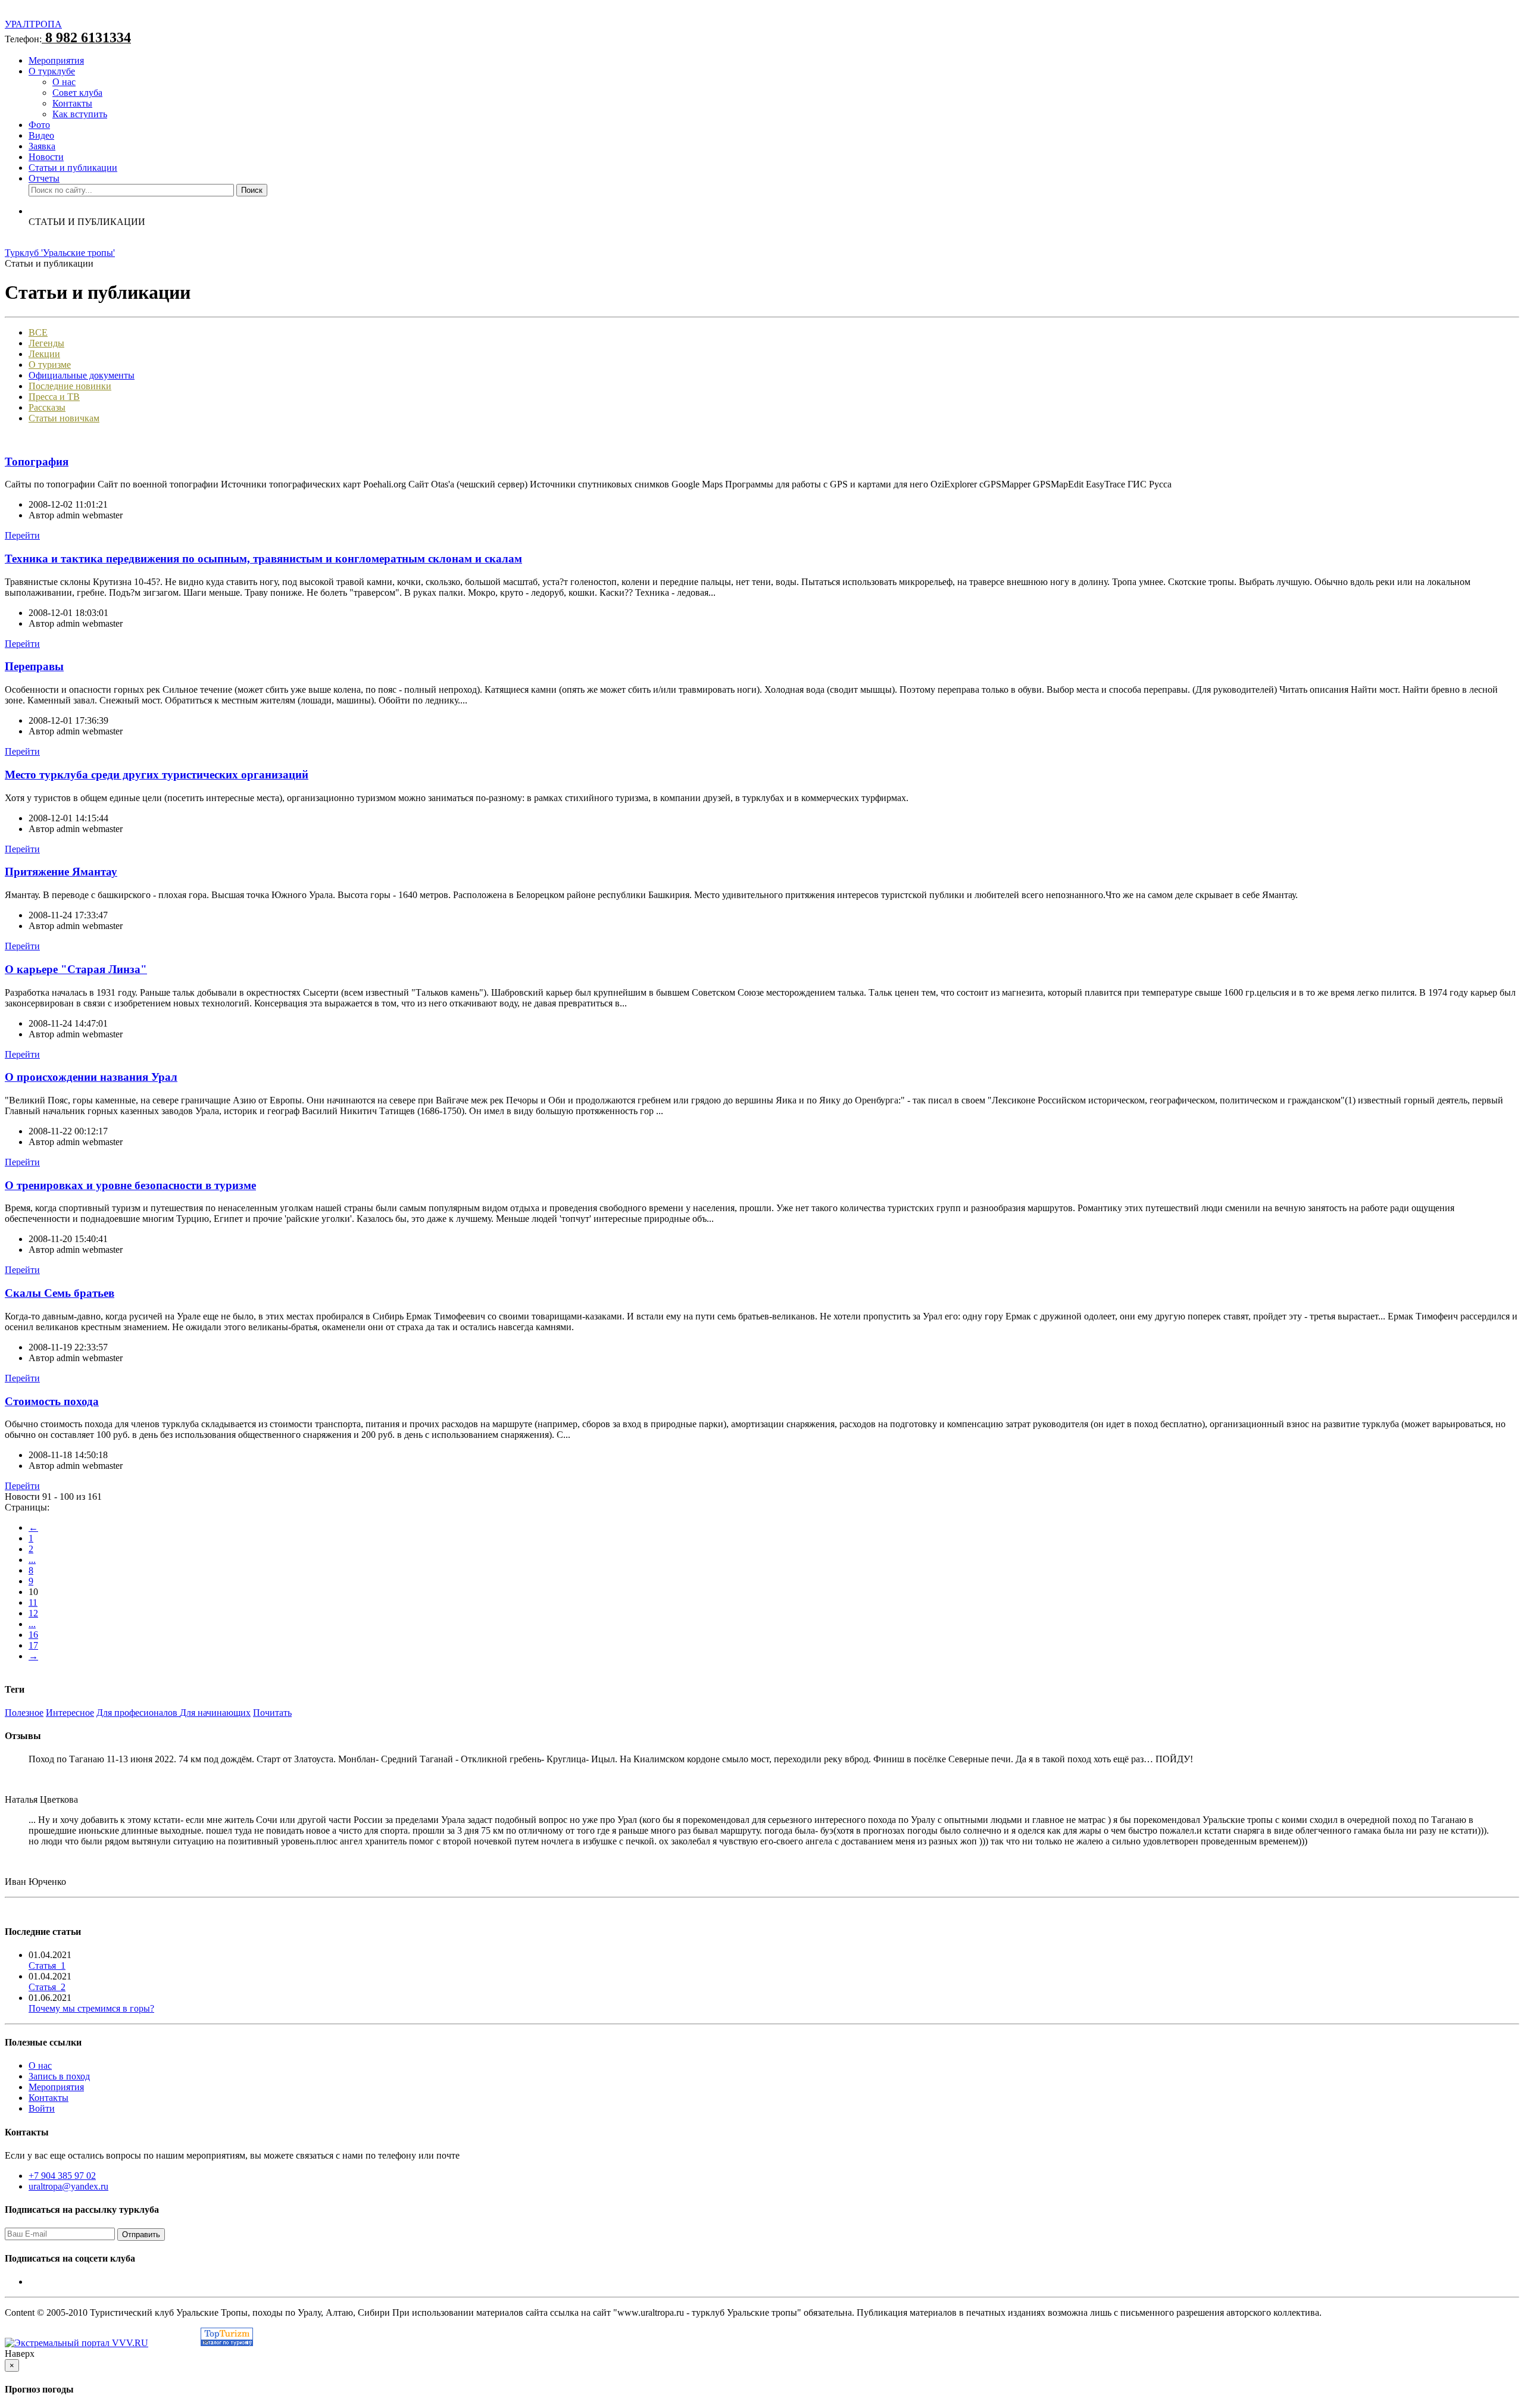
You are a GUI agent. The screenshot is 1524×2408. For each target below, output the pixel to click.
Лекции (44, 354)
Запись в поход (59, 2076)
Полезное (24, 1713)
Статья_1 (47, 1966)
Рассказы (47, 407)
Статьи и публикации (73, 168)
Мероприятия (56, 60)
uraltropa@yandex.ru (68, 2186)
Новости (46, 157)
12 (33, 1613)
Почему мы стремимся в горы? (91, 2008)
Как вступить (80, 114)
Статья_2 (47, 1987)
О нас (64, 82)
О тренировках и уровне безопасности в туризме (130, 1185)
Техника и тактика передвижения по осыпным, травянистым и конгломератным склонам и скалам (263, 559)
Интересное (70, 1713)
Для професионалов (138, 1713)
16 (33, 1635)
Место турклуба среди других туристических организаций (157, 775)
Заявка (42, 146)
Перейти (22, 535)
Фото (39, 125)
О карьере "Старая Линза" (76, 969)
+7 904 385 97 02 (62, 2176)
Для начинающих (215, 1713)
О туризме (50, 365)
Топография (37, 462)
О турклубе (52, 71)
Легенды (46, 343)
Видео (41, 135)
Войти (42, 2108)
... (32, 1560)
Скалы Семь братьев (60, 1293)
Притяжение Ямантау (61, 872)
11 (33, 1602)
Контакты (72, 103)
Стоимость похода (52, 1401)
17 (33, 1645)
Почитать (272, 1713)
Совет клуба (77, 93)
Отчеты (44, 178)
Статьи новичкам (64, 418)
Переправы (34, 666)
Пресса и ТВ (54, 397)
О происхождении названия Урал (91, 1077)
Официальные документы (82, 375)
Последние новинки (70, 386)
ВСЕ (38, 332)
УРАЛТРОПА (33, 24)
